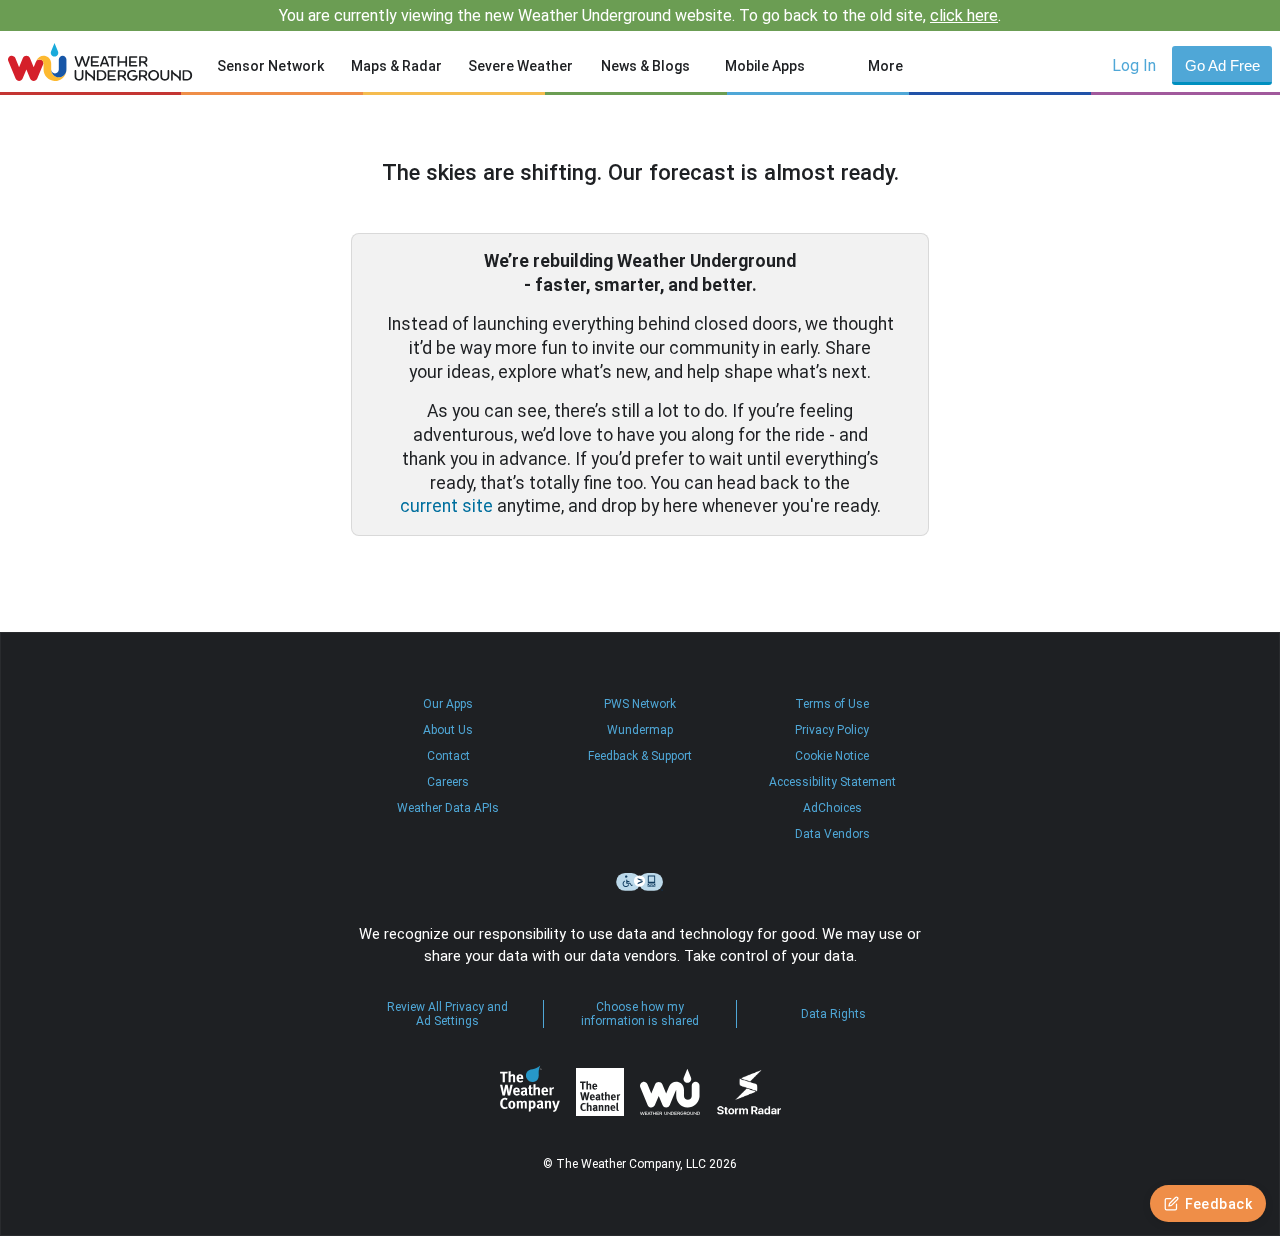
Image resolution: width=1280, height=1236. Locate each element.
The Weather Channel (600, 1092)
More (885, 66)
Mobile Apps (765, 66)
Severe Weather (520, 66)
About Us (448, 730)
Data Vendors (832, 834)
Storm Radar (748, 1092)
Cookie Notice (832, 756)
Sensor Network (270, 66)
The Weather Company (530, 1092)
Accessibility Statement (832, 782)
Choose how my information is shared (640, 1014)
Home (100, 62)
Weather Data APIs (448, 808)
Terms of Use (832, 704)
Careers (448, 782)
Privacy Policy (832, 730)
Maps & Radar (396, 66)
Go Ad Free (1222, 65)
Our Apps (448, 704)
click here (964, 15)
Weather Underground (670, 1092)
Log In (1134, 65)
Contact (448, 756)
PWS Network (640, 704)
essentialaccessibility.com (640, 882)
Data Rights (833, 1014)
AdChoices (832, 808)
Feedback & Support (640, 756)
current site (446, 506)
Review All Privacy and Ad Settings (447, 1014)
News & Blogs (645, 66)
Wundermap (640, 730)
